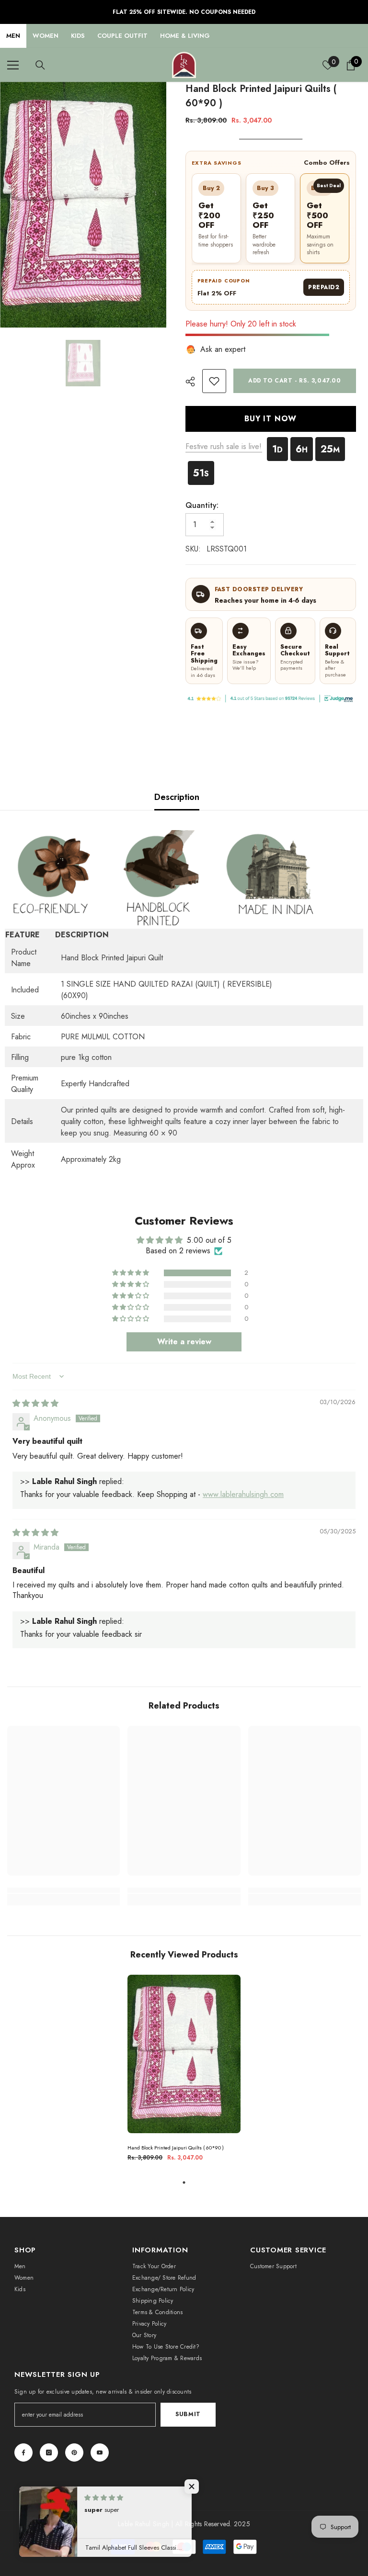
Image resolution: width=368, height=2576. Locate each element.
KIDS (78, 36)
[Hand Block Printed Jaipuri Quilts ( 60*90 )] (184, 2054)
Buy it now (270, 419)
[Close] (179, 2521)
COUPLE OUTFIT (122, 36)
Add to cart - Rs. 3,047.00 (295, 381)
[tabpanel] (184, 2072)
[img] (35, 1403)
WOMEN (46, 36)
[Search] (40, 65)
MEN (13, 36)
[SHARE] (194, 382)
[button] (131, 1273)
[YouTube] (100, 2452)
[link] (214, 381)
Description (177, 797)
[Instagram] (49, 2452)
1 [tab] (184, 2182)
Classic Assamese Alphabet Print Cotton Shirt (104, 2544)
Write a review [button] (184, 1342)
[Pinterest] (74, 2452)
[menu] (13, 65)
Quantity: (202, 505)
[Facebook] (23, 2452)
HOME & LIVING (185, 36)
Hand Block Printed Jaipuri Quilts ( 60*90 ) (176, 2148)
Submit (188, 2414)
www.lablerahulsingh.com (243, 1494)
